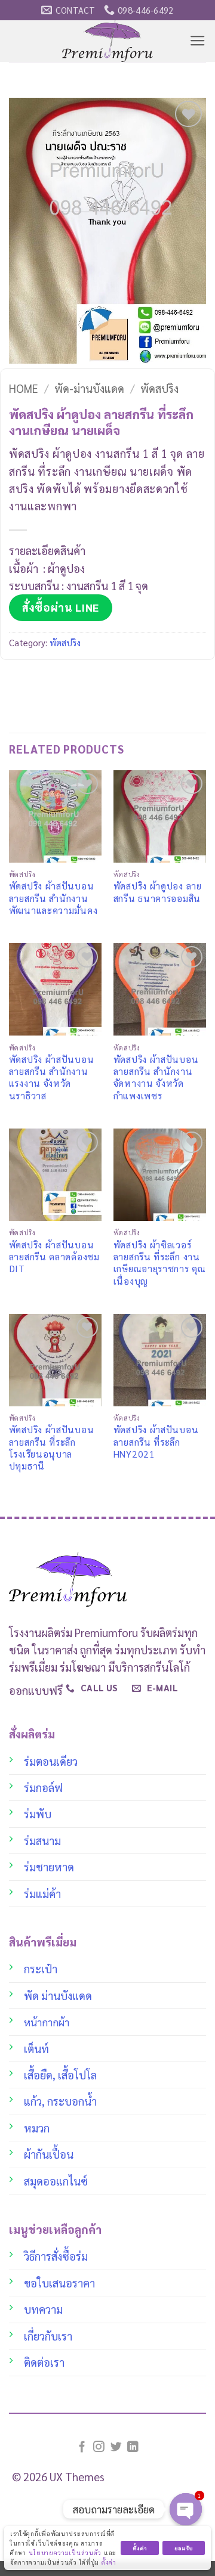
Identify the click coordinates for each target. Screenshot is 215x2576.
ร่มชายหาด (49, 1867)
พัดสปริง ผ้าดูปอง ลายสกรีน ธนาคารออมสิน (158, 892)
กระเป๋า (41, 1969)
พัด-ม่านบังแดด (89, 388)
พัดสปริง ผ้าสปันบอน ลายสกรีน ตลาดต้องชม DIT (54, 1257)
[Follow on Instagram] (99, 2448)
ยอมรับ (184, 2548)
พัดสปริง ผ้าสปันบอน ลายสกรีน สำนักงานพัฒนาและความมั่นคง (53, 898)
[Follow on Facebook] (82, 2448)
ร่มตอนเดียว (51, 1761)
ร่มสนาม (42, 1840)
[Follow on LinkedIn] (133, 2448)
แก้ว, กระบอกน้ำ (60, 2101)
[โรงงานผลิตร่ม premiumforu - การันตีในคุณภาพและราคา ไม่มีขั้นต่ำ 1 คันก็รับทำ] (108, 41)
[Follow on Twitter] (116, 2448)
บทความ (43, 2309)
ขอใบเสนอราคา (59, 2283)
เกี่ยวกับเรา (48, 2336)
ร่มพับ (38, 1814)
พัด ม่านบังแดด (58, 1995)
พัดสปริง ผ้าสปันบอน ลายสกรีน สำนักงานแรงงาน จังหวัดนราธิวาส (52, 1078)
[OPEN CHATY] (186, 2509)
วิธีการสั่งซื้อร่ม (56, 2256)
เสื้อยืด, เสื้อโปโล (60, 2075)
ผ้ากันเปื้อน (49, 2154)
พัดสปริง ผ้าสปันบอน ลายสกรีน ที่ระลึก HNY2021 (156, 1442)
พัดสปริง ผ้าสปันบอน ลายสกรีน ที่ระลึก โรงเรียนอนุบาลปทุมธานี (52, 1448)
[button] (198, 41)
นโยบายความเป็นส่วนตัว (65, 2552)
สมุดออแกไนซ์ (56, 2181)
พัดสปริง (159, 388)
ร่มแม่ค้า (42, 1893)
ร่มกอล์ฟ (43, 1787)
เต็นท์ (36, 2048)
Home (24, 388)
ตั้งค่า (109, 2562)
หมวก (37, 2128)
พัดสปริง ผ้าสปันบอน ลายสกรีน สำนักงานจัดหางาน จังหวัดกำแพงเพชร (156, 1078)
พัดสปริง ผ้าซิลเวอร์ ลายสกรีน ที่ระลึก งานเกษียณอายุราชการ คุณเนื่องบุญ (160, 1263)
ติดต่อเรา (44, 2362)
